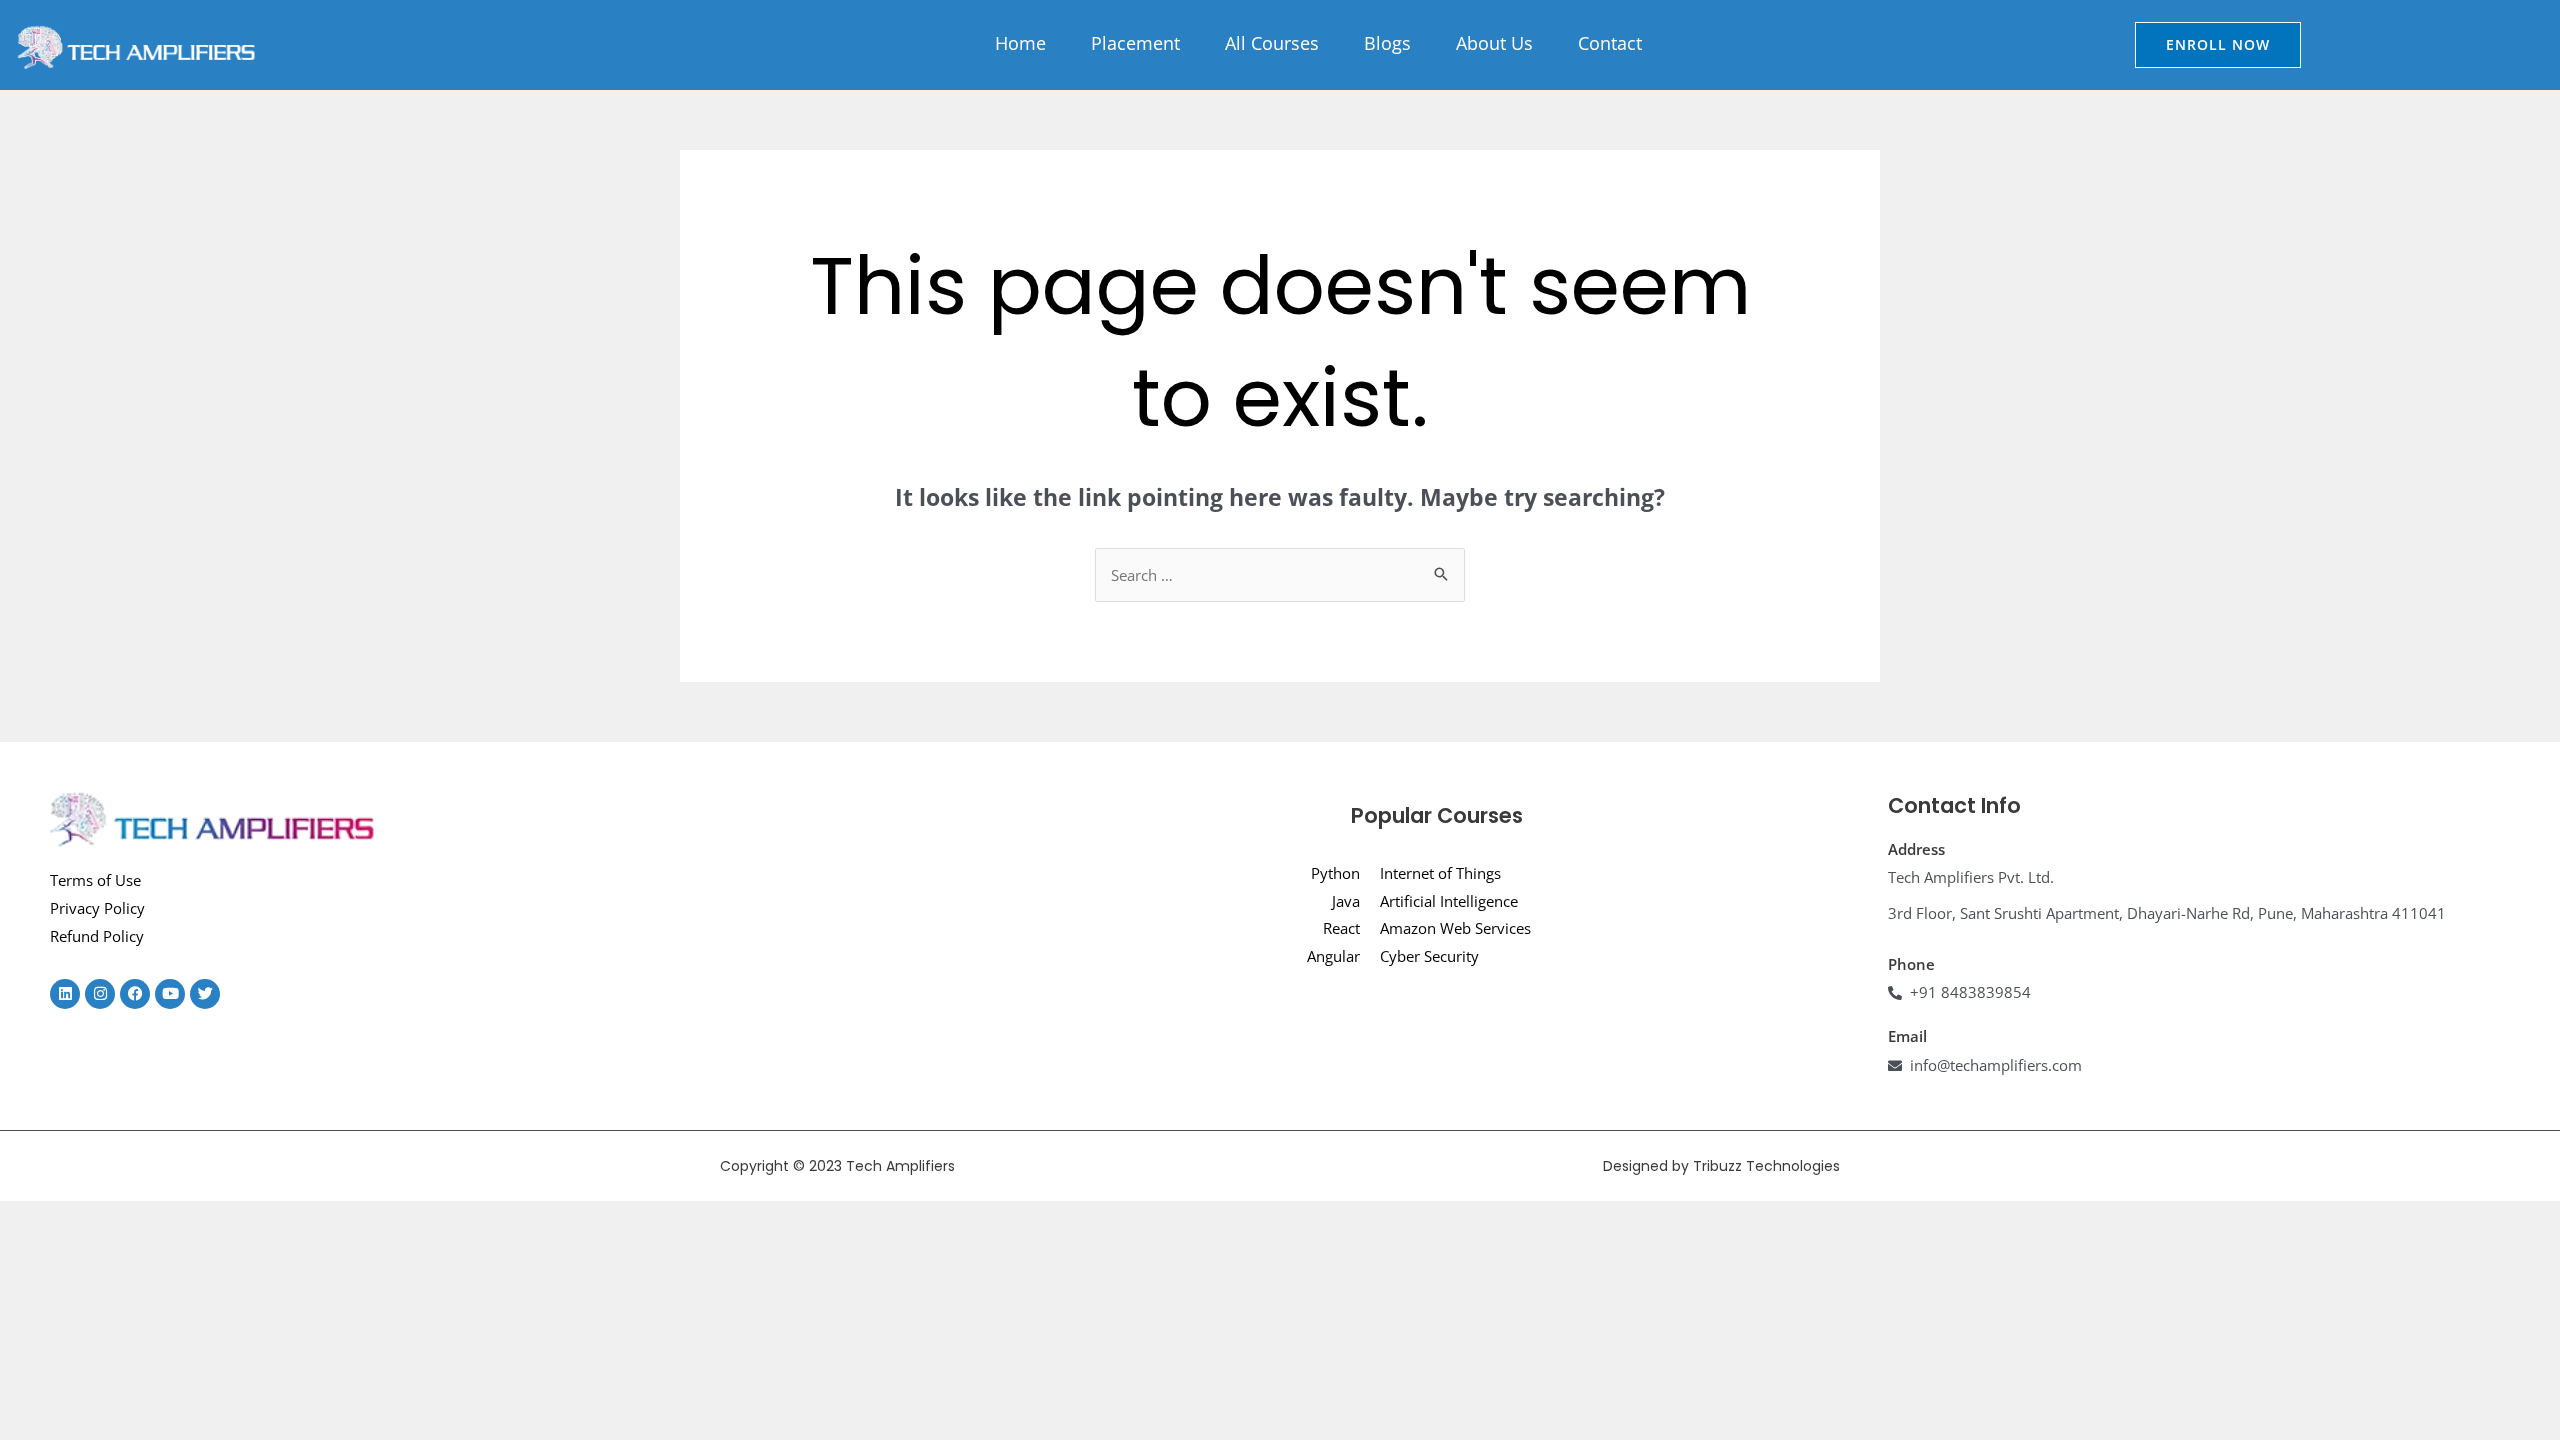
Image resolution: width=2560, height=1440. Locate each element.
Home (1020, 43)
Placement (1135, 43)
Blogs (1387, 43)
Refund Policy (97, 936)
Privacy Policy (97, 908)
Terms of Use (95, 880)
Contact (1610, 43)
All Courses (1272, 43)
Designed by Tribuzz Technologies (1721, 1166)
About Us (1494, 43)
